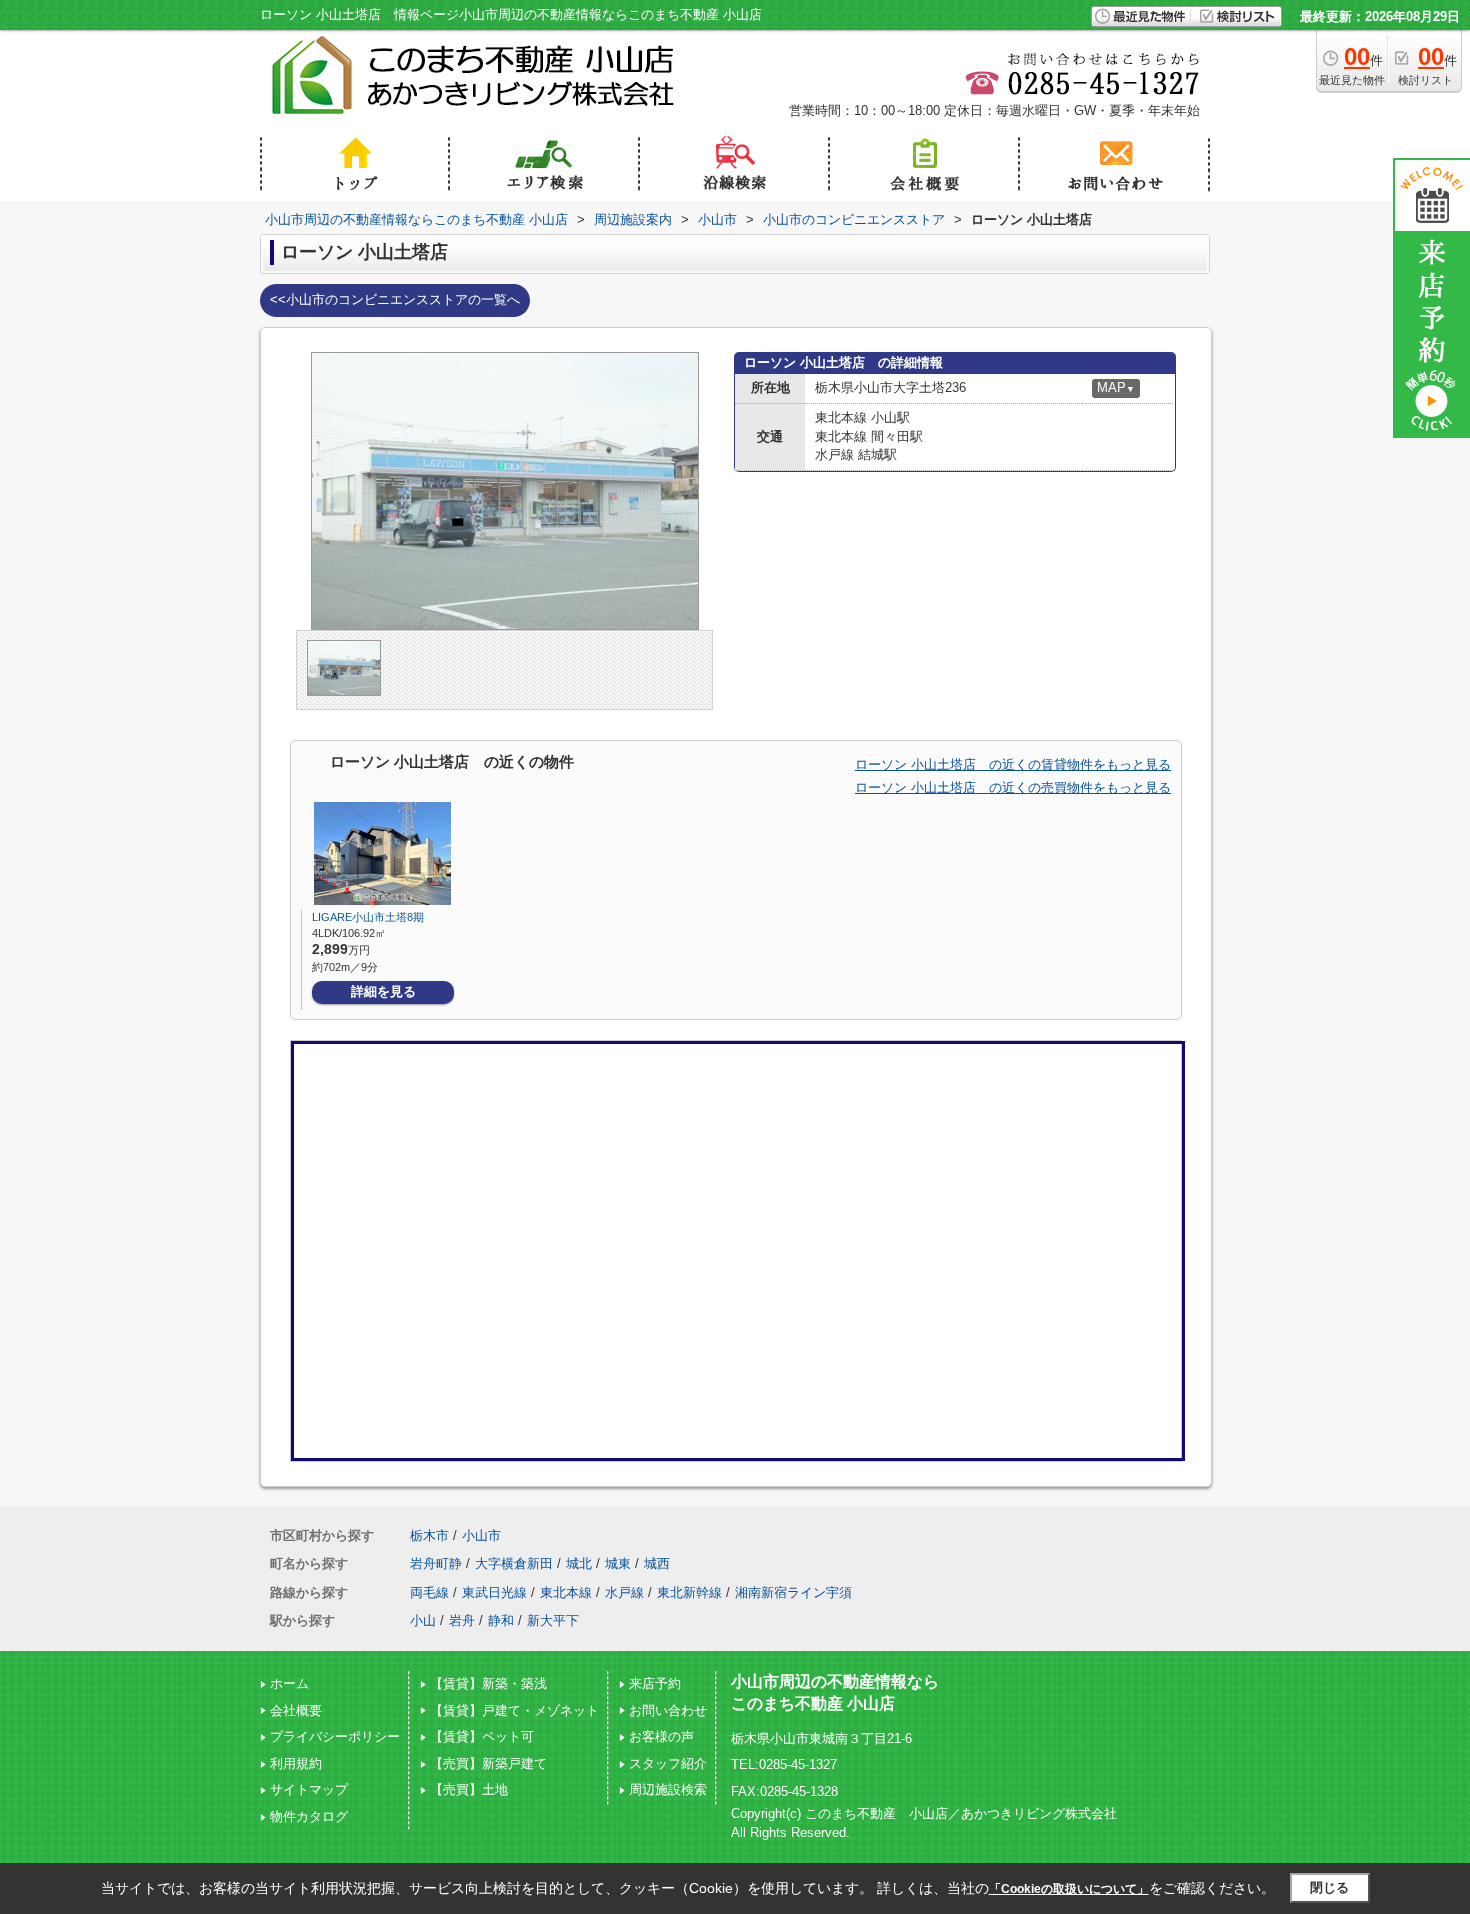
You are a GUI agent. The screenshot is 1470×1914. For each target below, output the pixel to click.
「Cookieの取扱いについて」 (1069, 1889)
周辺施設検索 (668, 1789)
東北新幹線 (689, 1592)
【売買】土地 (469, 1789)
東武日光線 (494, 1592)
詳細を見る (383, 991)
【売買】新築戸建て (488, 1763)
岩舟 (462, 1620)
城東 (618, 1563)
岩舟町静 (436, 1563)
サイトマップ (309, 1789)
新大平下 (553, 1620)
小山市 (481, 1535)
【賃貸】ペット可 (482, 1736)
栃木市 (429, 1535)
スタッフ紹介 (668, 1763)
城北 (579, 1563)
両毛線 (429, 1592)
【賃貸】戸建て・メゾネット (514, 1710)
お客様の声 (661, 1736)
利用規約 (296, 1763)
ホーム (289, 1683)
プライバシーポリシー (335, 1736)
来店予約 (655, 1683)
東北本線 (566, 1592)
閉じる (1329, 1887)
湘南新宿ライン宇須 (793, 1592)
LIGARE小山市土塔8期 (373, 917)
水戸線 (624, 1592)
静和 (501, 1620)
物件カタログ (309, 1816)
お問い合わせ (668, 1710)
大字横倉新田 (514, 1563)
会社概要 (296, 1710)
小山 (423, 1620)
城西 (657, 1563)
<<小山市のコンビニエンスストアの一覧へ (395, 299)
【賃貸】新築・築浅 (488, 1683)
